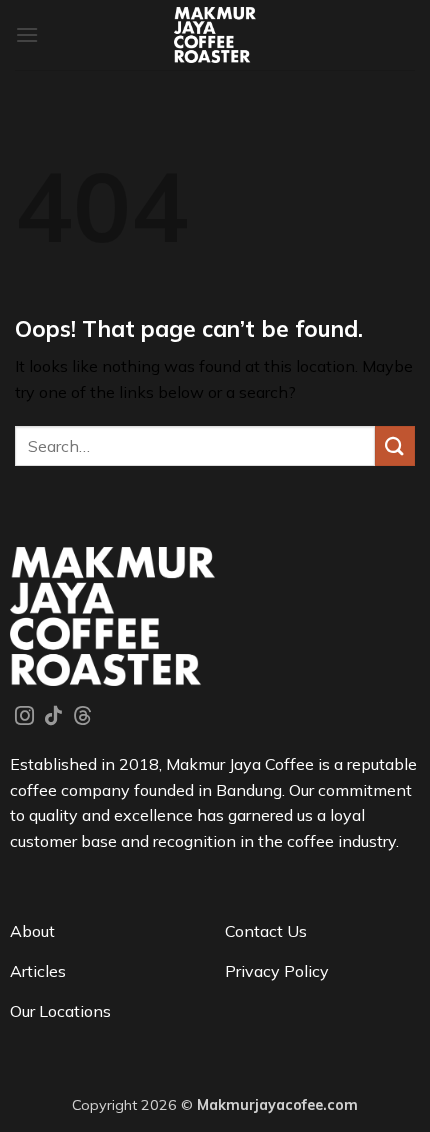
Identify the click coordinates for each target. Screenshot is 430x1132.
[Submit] (395, 445)
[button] (27, 34)
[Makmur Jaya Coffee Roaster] (215, 35)
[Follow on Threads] (82, 717)
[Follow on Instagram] (24, 717)
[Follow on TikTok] (53, 717)
